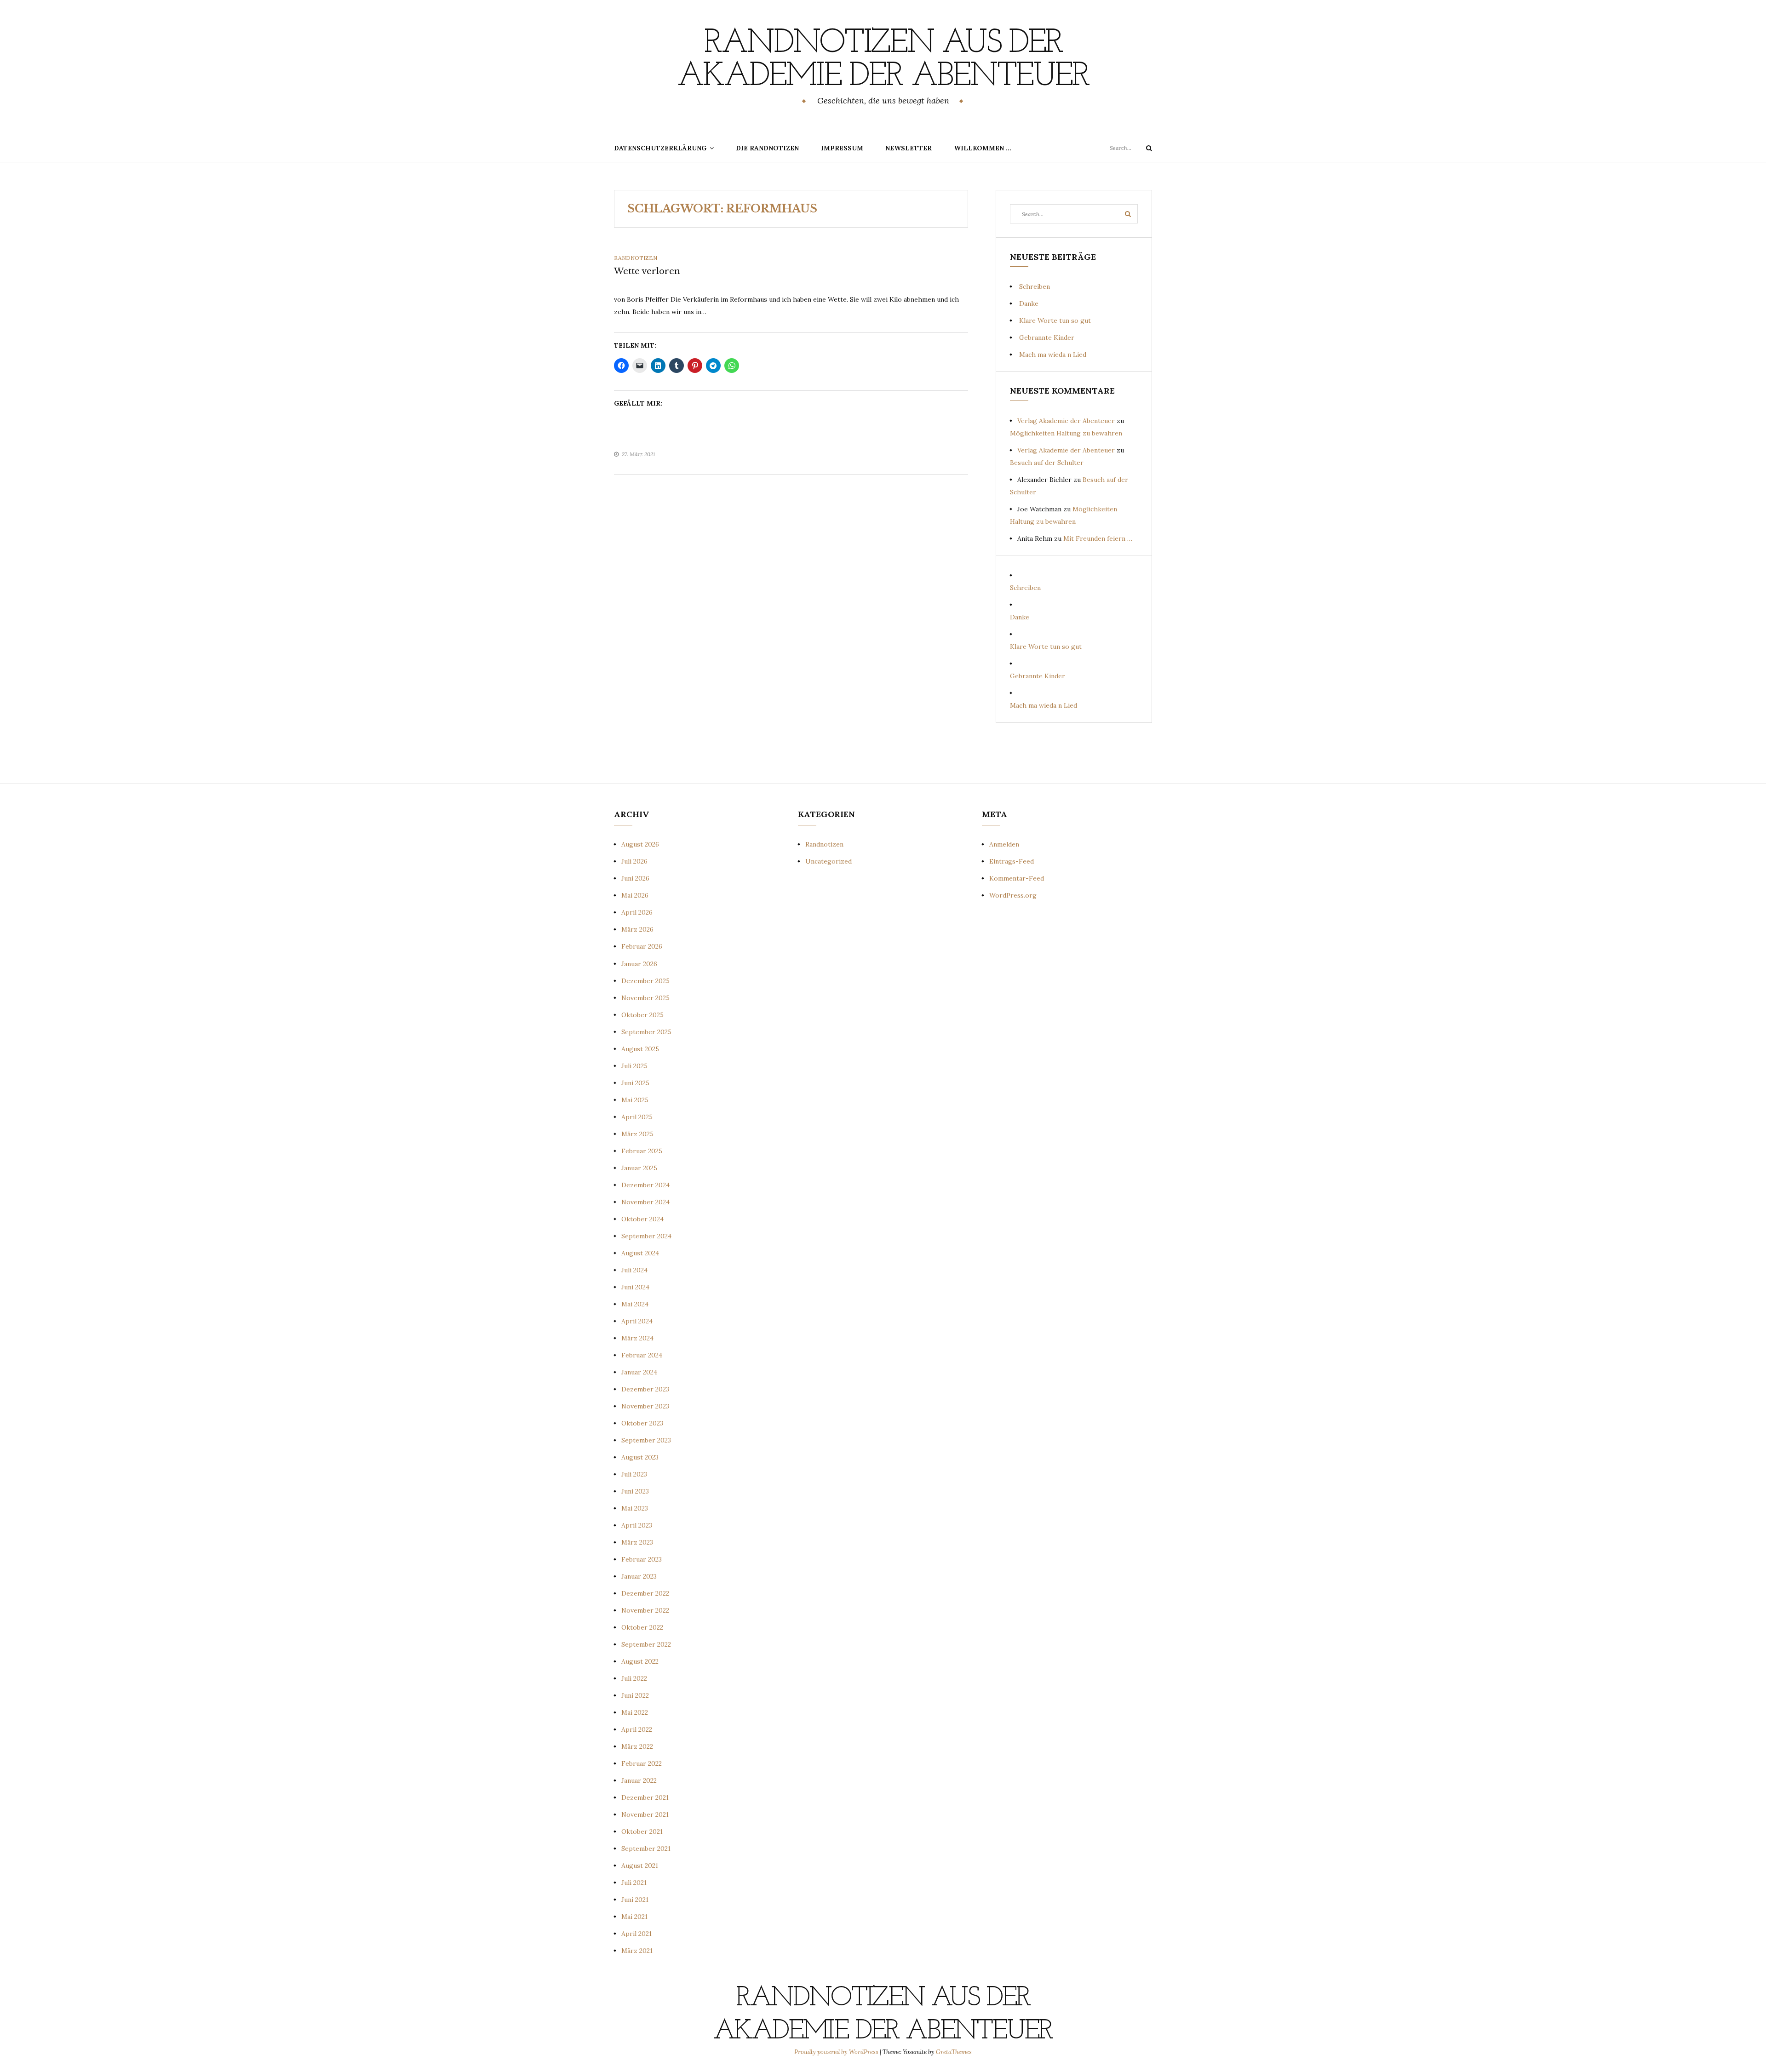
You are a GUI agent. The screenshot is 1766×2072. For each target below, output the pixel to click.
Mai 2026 (635, 895)
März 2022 (637, 1746)
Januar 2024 (639, 1372)
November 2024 (645, 1202)
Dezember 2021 (645, 1797)
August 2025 (640, 1049)
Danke (1029, 303)
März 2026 (637, 929)
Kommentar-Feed (1017, 878)
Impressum (842, 148)
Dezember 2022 (645, 1593)
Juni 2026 (635, 878)
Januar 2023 (639, 1576)
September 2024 (646, 1236)
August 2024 (640, 1253)
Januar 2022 (639, 1780)
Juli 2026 (634, 861)
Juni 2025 (635, 1083)
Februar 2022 (642, 1763)
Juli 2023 (634, 1474)
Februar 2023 (642, 1559)
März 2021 (637, 1951)
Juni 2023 (635, 1491)
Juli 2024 (634, 1270)
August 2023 (640, 1457)
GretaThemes (954, 2052)
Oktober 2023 (642, 1423)
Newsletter (909, 148)
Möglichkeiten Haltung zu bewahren (1066, 433)
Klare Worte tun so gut (1055, 321)
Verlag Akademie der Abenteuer (1066, 421)
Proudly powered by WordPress (837, 2052)
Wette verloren (647, 271)
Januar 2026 (639, 964)
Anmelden (1004, 844)
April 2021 (636, 1934)
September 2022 (646, 1644)
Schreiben (1035, 286)
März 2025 (637, 1134)
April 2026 (637, 912)
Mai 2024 (635, 1304)
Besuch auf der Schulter (1047, 463)
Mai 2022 (635, 1712)
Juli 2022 (634, 1678)
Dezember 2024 (645, 1185)
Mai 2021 (634, 1917)
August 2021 (640, 1866)
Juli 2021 (634, 1883)
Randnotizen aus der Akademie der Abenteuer (883, 60)
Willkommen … (983, 148)
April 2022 (637, 1729)
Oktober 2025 (642, 1015)
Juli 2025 (634, 1066)
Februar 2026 (642, 946)
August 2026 (640, 844)
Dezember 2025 (645, 981)
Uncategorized (829, 861)
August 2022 (640, 1661)
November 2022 (645, 1610)
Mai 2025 (635, 1100)
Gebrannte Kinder (1047, 338)
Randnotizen (636, 258)
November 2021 (645, 1814)
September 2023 (646, 1440)
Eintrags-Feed (1012, 861)
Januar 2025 (639, 1168)
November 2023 (645, 1406)
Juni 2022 (635, 1695)
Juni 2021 (635, 1900)
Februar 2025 (642, 1151)
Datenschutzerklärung (660, 148)
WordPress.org (1013, 895)
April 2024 (637, 1321)
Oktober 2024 (642, 1219)
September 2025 (646, 1032)
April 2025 (637, 1117)
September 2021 (646, 1849)
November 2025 (645, 998)
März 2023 (637, 1542)
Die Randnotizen (767, 148)
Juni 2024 (635, 1287)
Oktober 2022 (642, 1627)
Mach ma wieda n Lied (1053, 355)
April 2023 (637, 1525)
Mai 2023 (635, 1508)
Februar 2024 (642, 1355)
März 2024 (637, 1338)
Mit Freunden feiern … (1098, 538)
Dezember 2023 (645, 1389)
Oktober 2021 (642, 1832)
